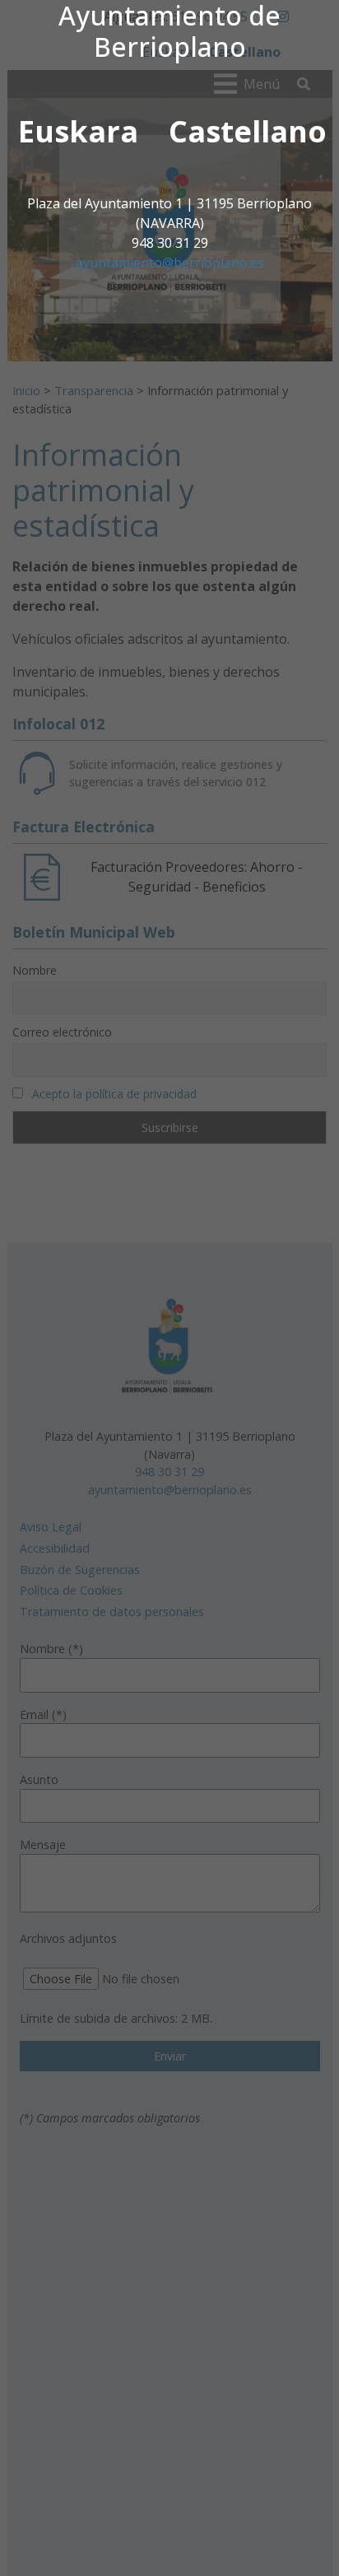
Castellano (248, 131)
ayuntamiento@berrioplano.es (170, 263)
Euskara (78, 131)
